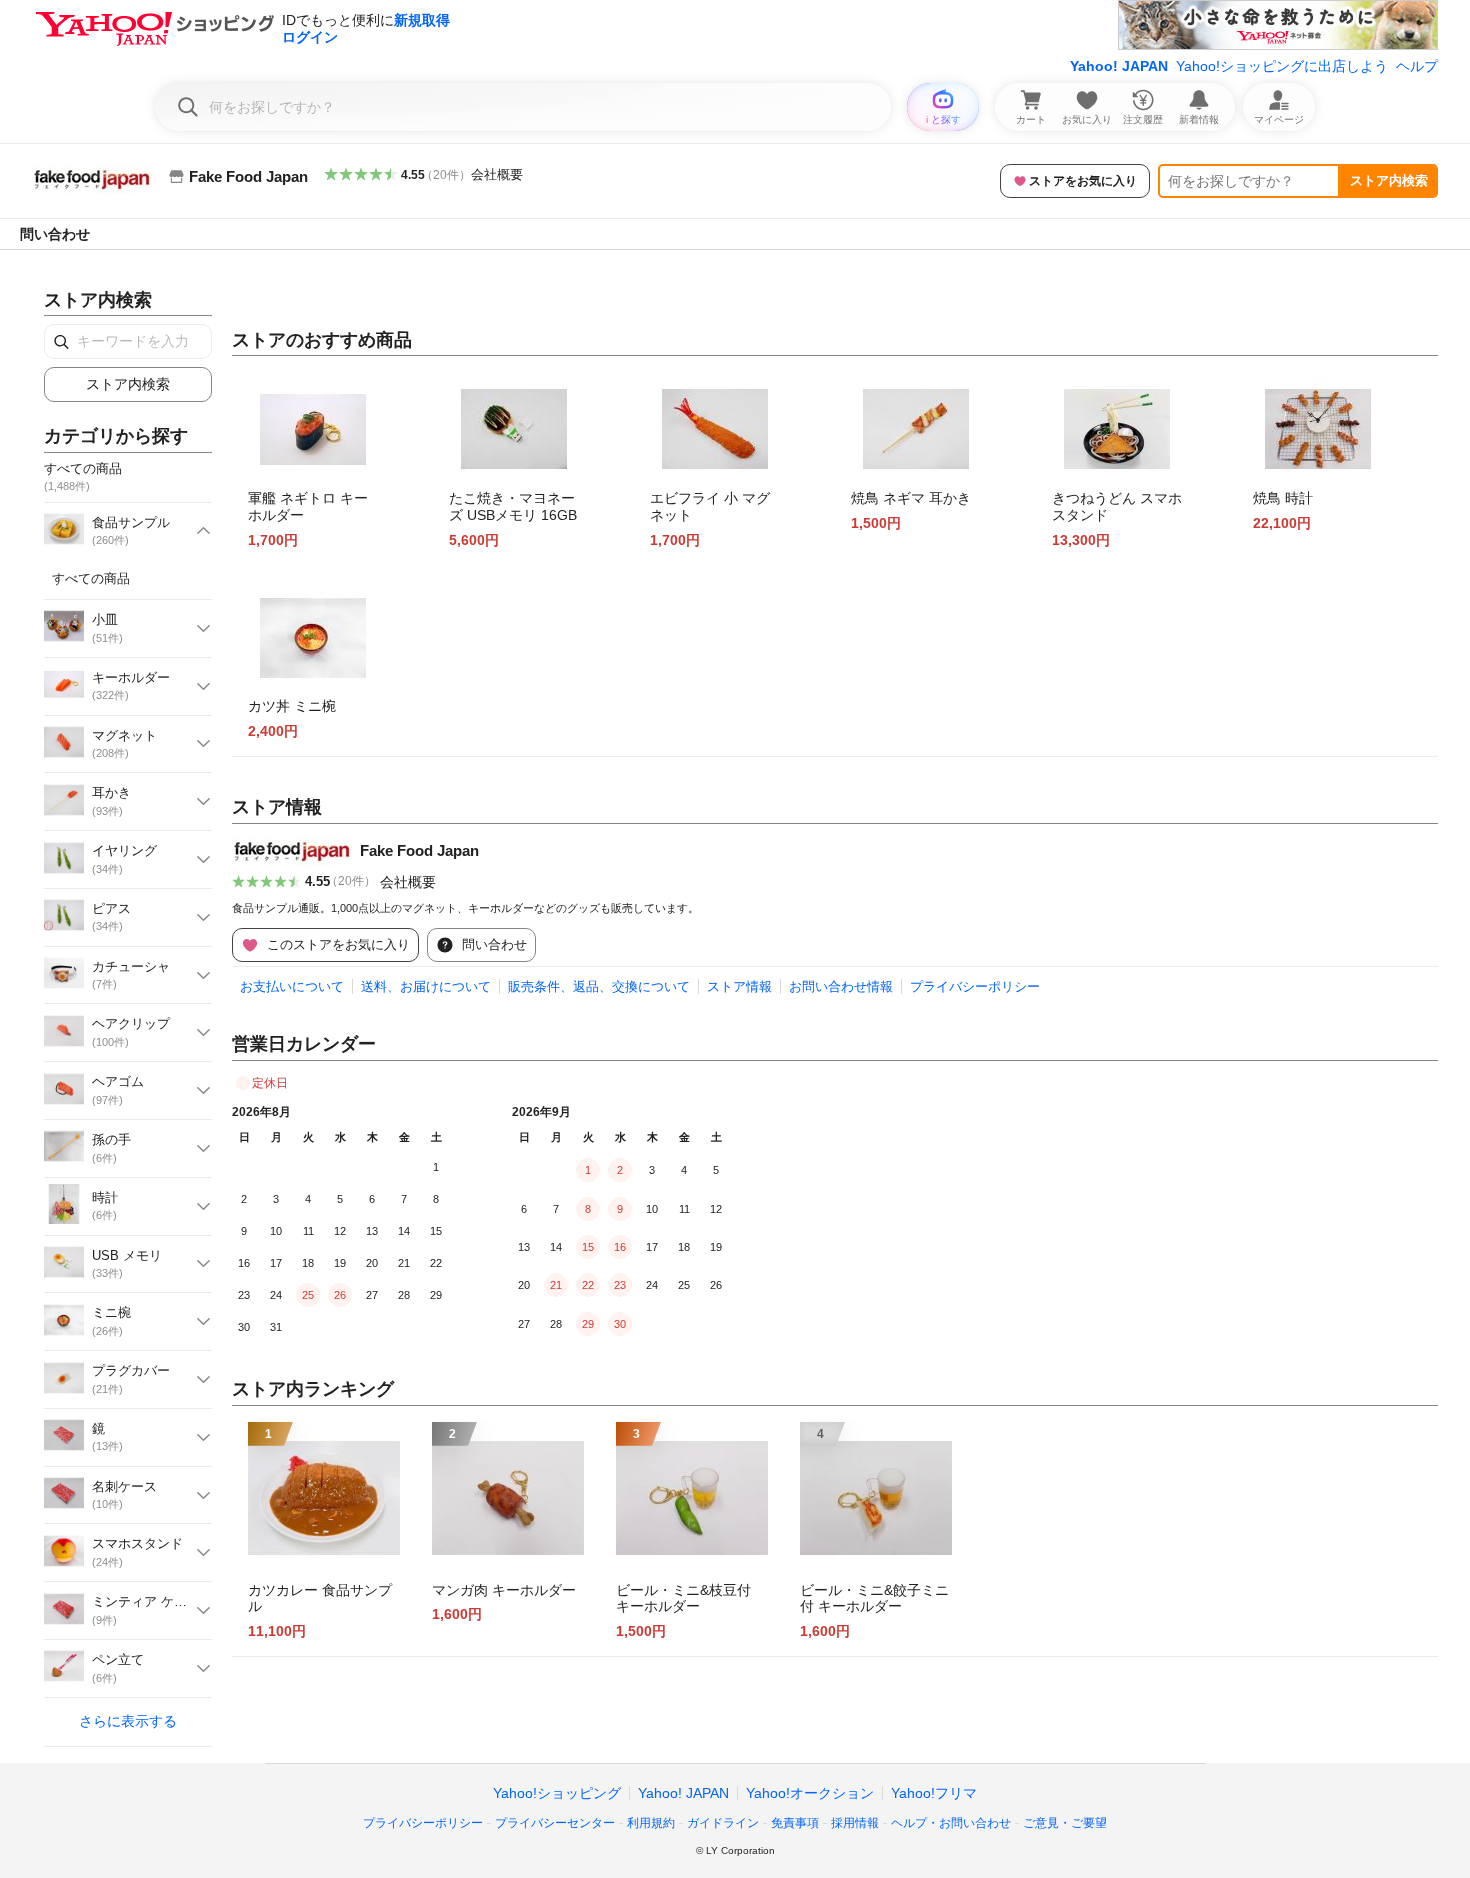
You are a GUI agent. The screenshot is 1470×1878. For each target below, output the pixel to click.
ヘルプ (1417, 66)
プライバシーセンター (555, 1823)
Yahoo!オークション (810, 1793)
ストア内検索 (1389, 180)
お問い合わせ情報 (841, 986)
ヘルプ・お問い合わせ (951, 1823)
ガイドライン (723, 1823)
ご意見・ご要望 (1065, 1823)
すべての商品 (91, 578)
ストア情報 (739, 986)
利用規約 (651, 1823)
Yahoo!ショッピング (557, 1793)
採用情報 (855, 1823)
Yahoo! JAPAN (1119, 66)
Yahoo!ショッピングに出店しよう (1282, 66)
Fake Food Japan (419, 850)
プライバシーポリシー (975, 986)
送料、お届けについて (426, 986)
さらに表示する (128, 1721)
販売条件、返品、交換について (599, 986)
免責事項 (795, 1823)
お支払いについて (292, 986)
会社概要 (497, 174)
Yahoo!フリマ (934, 1793)
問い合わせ (55, 234)
